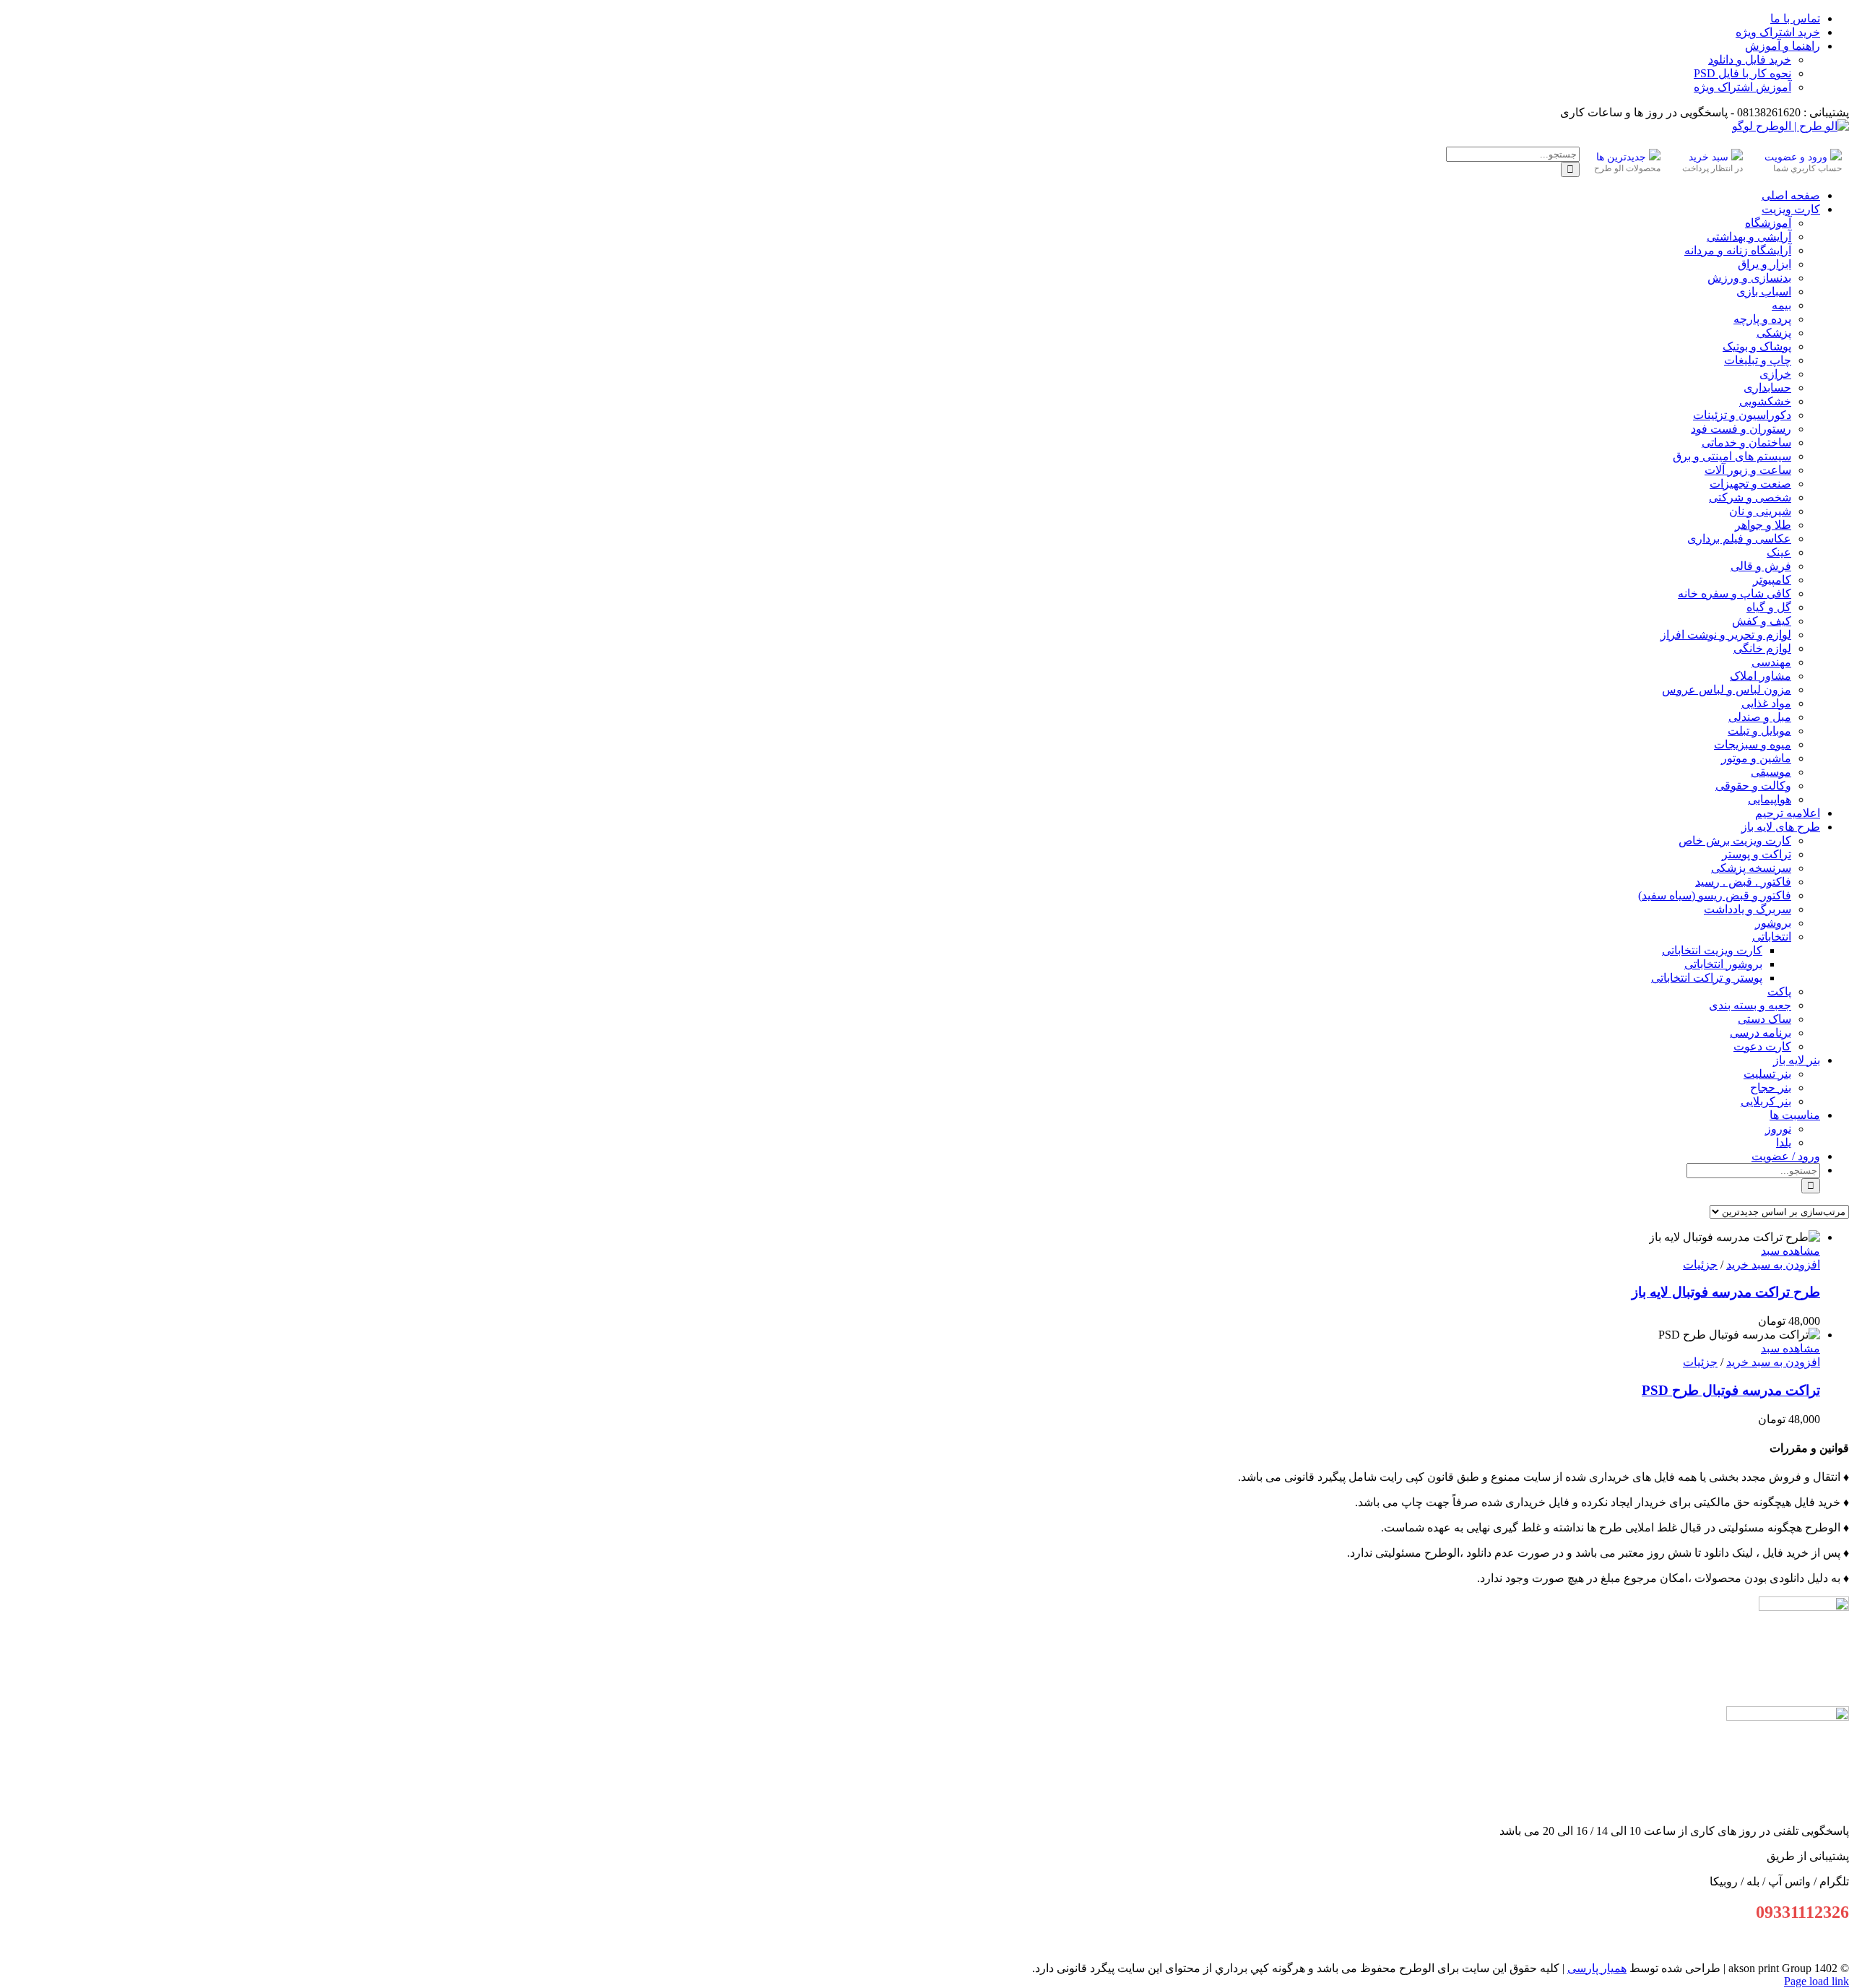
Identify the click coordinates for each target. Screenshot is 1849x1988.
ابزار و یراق (1764, 264)
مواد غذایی (1766, 703)
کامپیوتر (1772, 580)
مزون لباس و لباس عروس (1727, 690)
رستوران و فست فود (1741, 429)
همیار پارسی (1597, 1968)
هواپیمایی (1770, 799)
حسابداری (1767, 388)
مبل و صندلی (1760, 717)
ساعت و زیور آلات (1748, 470)
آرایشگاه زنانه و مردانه (1738, 250)
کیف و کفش (1762, 621)
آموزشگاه (1768, 223)
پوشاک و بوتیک (1757, 346)
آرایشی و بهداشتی (1749, 237)
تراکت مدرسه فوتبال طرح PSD (1731, 1390)
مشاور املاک (1761, 676)
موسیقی (1771, 772)
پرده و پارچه (1762, 319)
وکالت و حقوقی (1753, 786)
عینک (1779, 552)
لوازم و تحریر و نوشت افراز (1726, 635)
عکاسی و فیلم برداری (1739, 539)
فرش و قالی (1761, 566)
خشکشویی (1765, 401)
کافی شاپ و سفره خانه (1735, 593)
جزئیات (1700, 1265)
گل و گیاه (1769, 607)
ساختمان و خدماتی (1746, 442)
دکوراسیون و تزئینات (1742, 415)
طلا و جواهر (1763, 525)
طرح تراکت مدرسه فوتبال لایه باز (1726, 1292)
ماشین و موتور (1756, 758)
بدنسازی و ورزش (1749, 278)
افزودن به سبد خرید (1773, 1265)
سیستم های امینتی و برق (1732, 456)
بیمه (1781, 305)
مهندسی (1771, 662)
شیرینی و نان (1760, 511)
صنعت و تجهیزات (1750, 484)
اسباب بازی (1764, 291)
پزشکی (1774, 333)
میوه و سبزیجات (1753, 744)
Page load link (1816, 1981)
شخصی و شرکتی (1750, 497)
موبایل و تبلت (1759, 731)
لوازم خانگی (1762, 648)
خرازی (1775, 374)
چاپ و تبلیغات (1758, 360)
